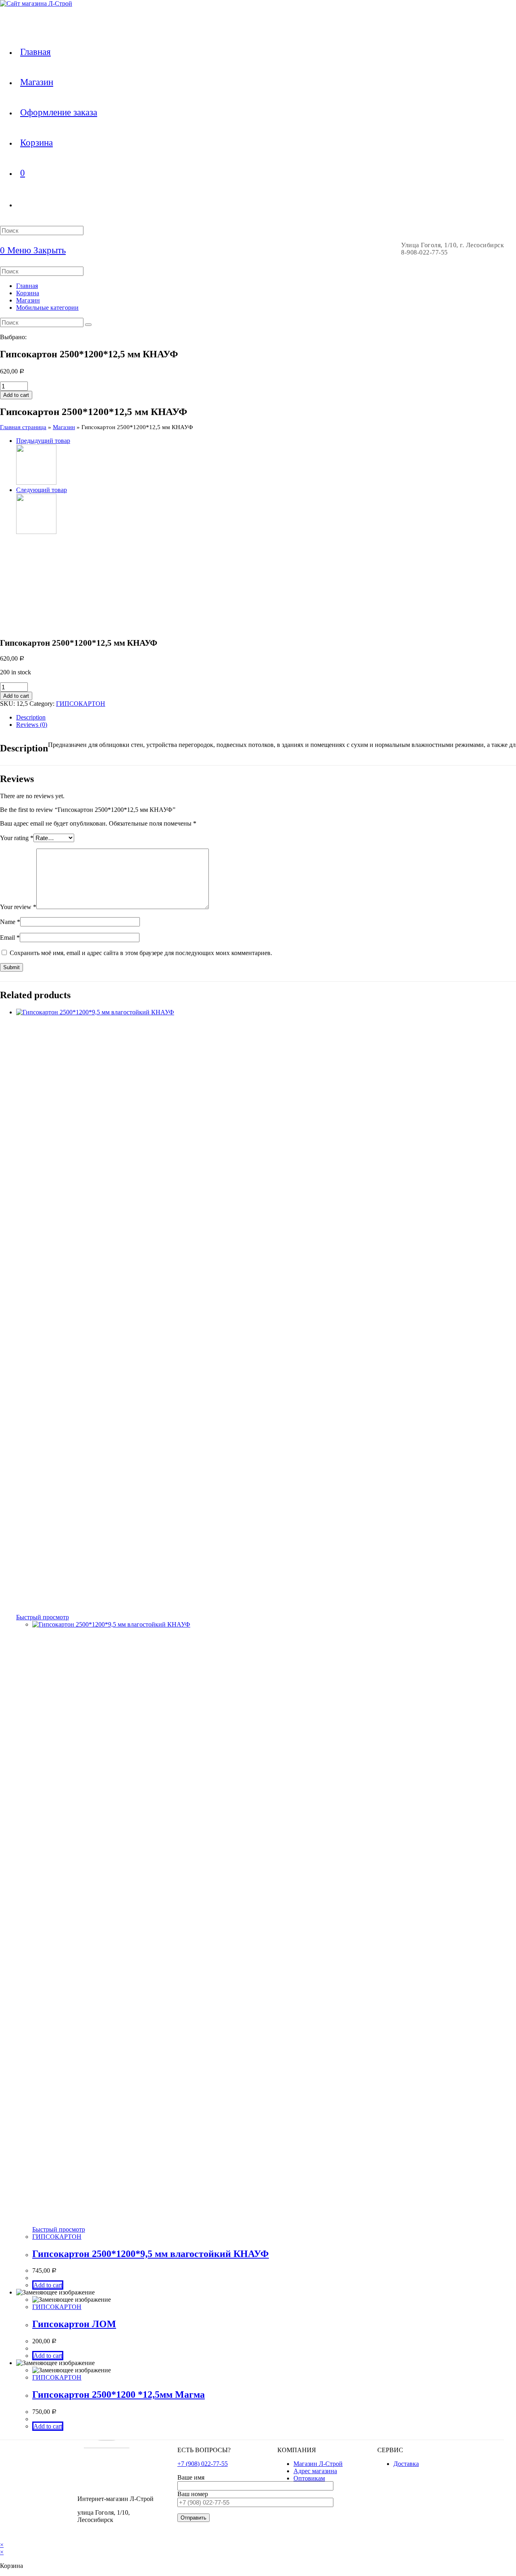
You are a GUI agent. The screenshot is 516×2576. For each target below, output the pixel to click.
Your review (18, 907)
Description (31, 717)
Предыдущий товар (43, 441)
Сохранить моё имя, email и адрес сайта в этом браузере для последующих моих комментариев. (141, 953)
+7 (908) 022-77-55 (203, 2464)
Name (10, 922)
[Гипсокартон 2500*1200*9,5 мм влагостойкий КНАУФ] (36, 532)
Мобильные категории (47, 308)
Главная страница (23, 427)
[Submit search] (88, 325)
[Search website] (20, 204)
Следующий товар (42, 490)
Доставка (406, 2464)
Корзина (28, 293)
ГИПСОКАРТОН (81, 704)
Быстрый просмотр (43, 1617)
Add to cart (16, 395)
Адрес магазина (315, 2471)
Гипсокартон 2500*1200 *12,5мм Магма (119, 2395)
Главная (27, 286)
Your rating (17, 838)
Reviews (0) (32, 725)
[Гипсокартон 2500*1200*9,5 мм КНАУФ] (36, 483)
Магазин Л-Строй (318, 2464)
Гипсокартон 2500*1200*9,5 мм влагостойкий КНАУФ (151, 2254)
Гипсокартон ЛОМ (74, 2324)
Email (10, 938)
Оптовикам (309, 2478)
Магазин (28, 300)
